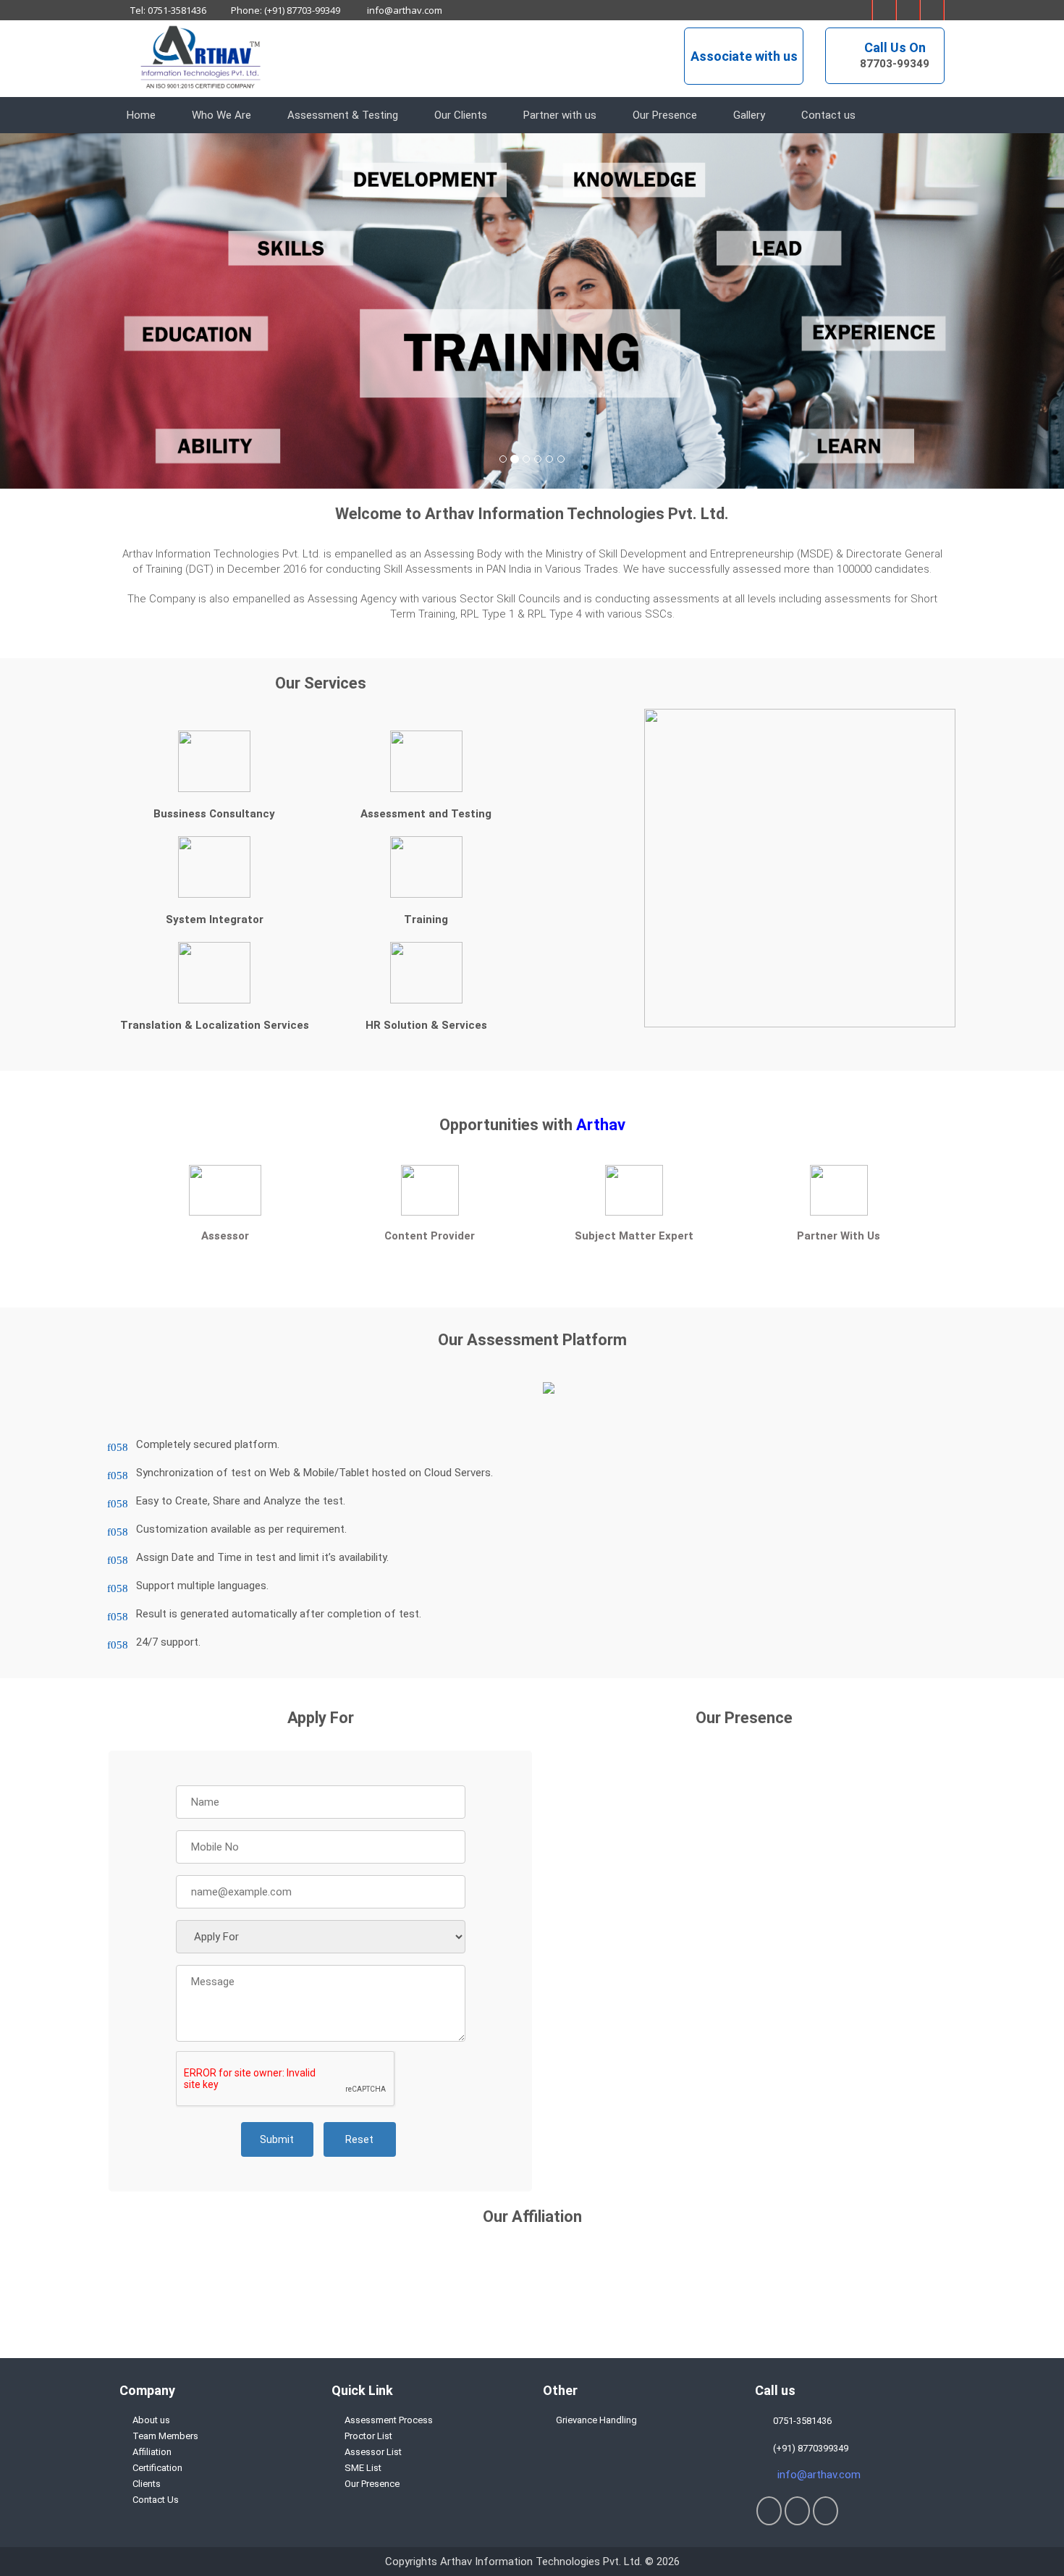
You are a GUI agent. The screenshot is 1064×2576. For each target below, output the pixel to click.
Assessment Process (389, 2420)
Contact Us (156, 2500)
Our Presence (665, 115)
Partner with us (560, 115)
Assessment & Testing (343, 115)
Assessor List (373, 2452)
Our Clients (461, 115)
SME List (363, 2468)
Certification (157, 2468)
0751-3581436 (800, 2421)
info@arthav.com (404, 10)
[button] (80, 311)
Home (141, 115)
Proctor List (368, 2436)
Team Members (165, 2436)
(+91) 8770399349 (808, 2448)
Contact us (828, 115)
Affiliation (152, 2452)
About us (151, 2420)
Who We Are (221, 115)
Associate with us (744, 56)
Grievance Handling (596, 2420)
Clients (147, 2484)
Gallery (749, 115)
